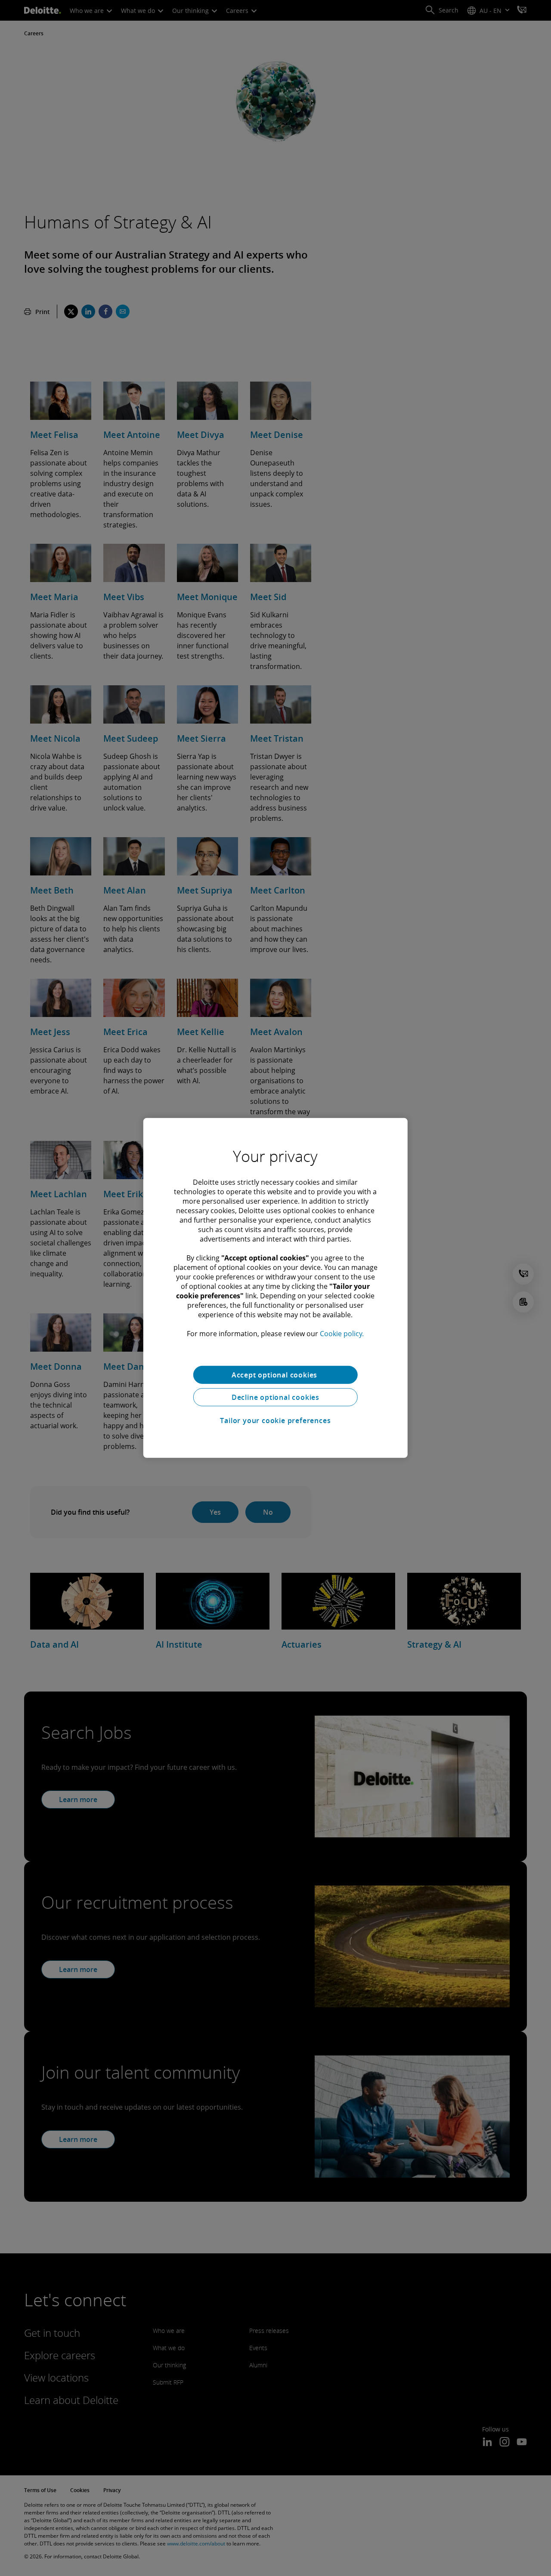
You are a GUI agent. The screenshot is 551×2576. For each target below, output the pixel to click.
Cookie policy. (342, 1334)
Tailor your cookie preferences (275, 1420)
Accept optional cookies (275, 1375)
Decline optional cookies (275, 1397)
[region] (275, 1288)
